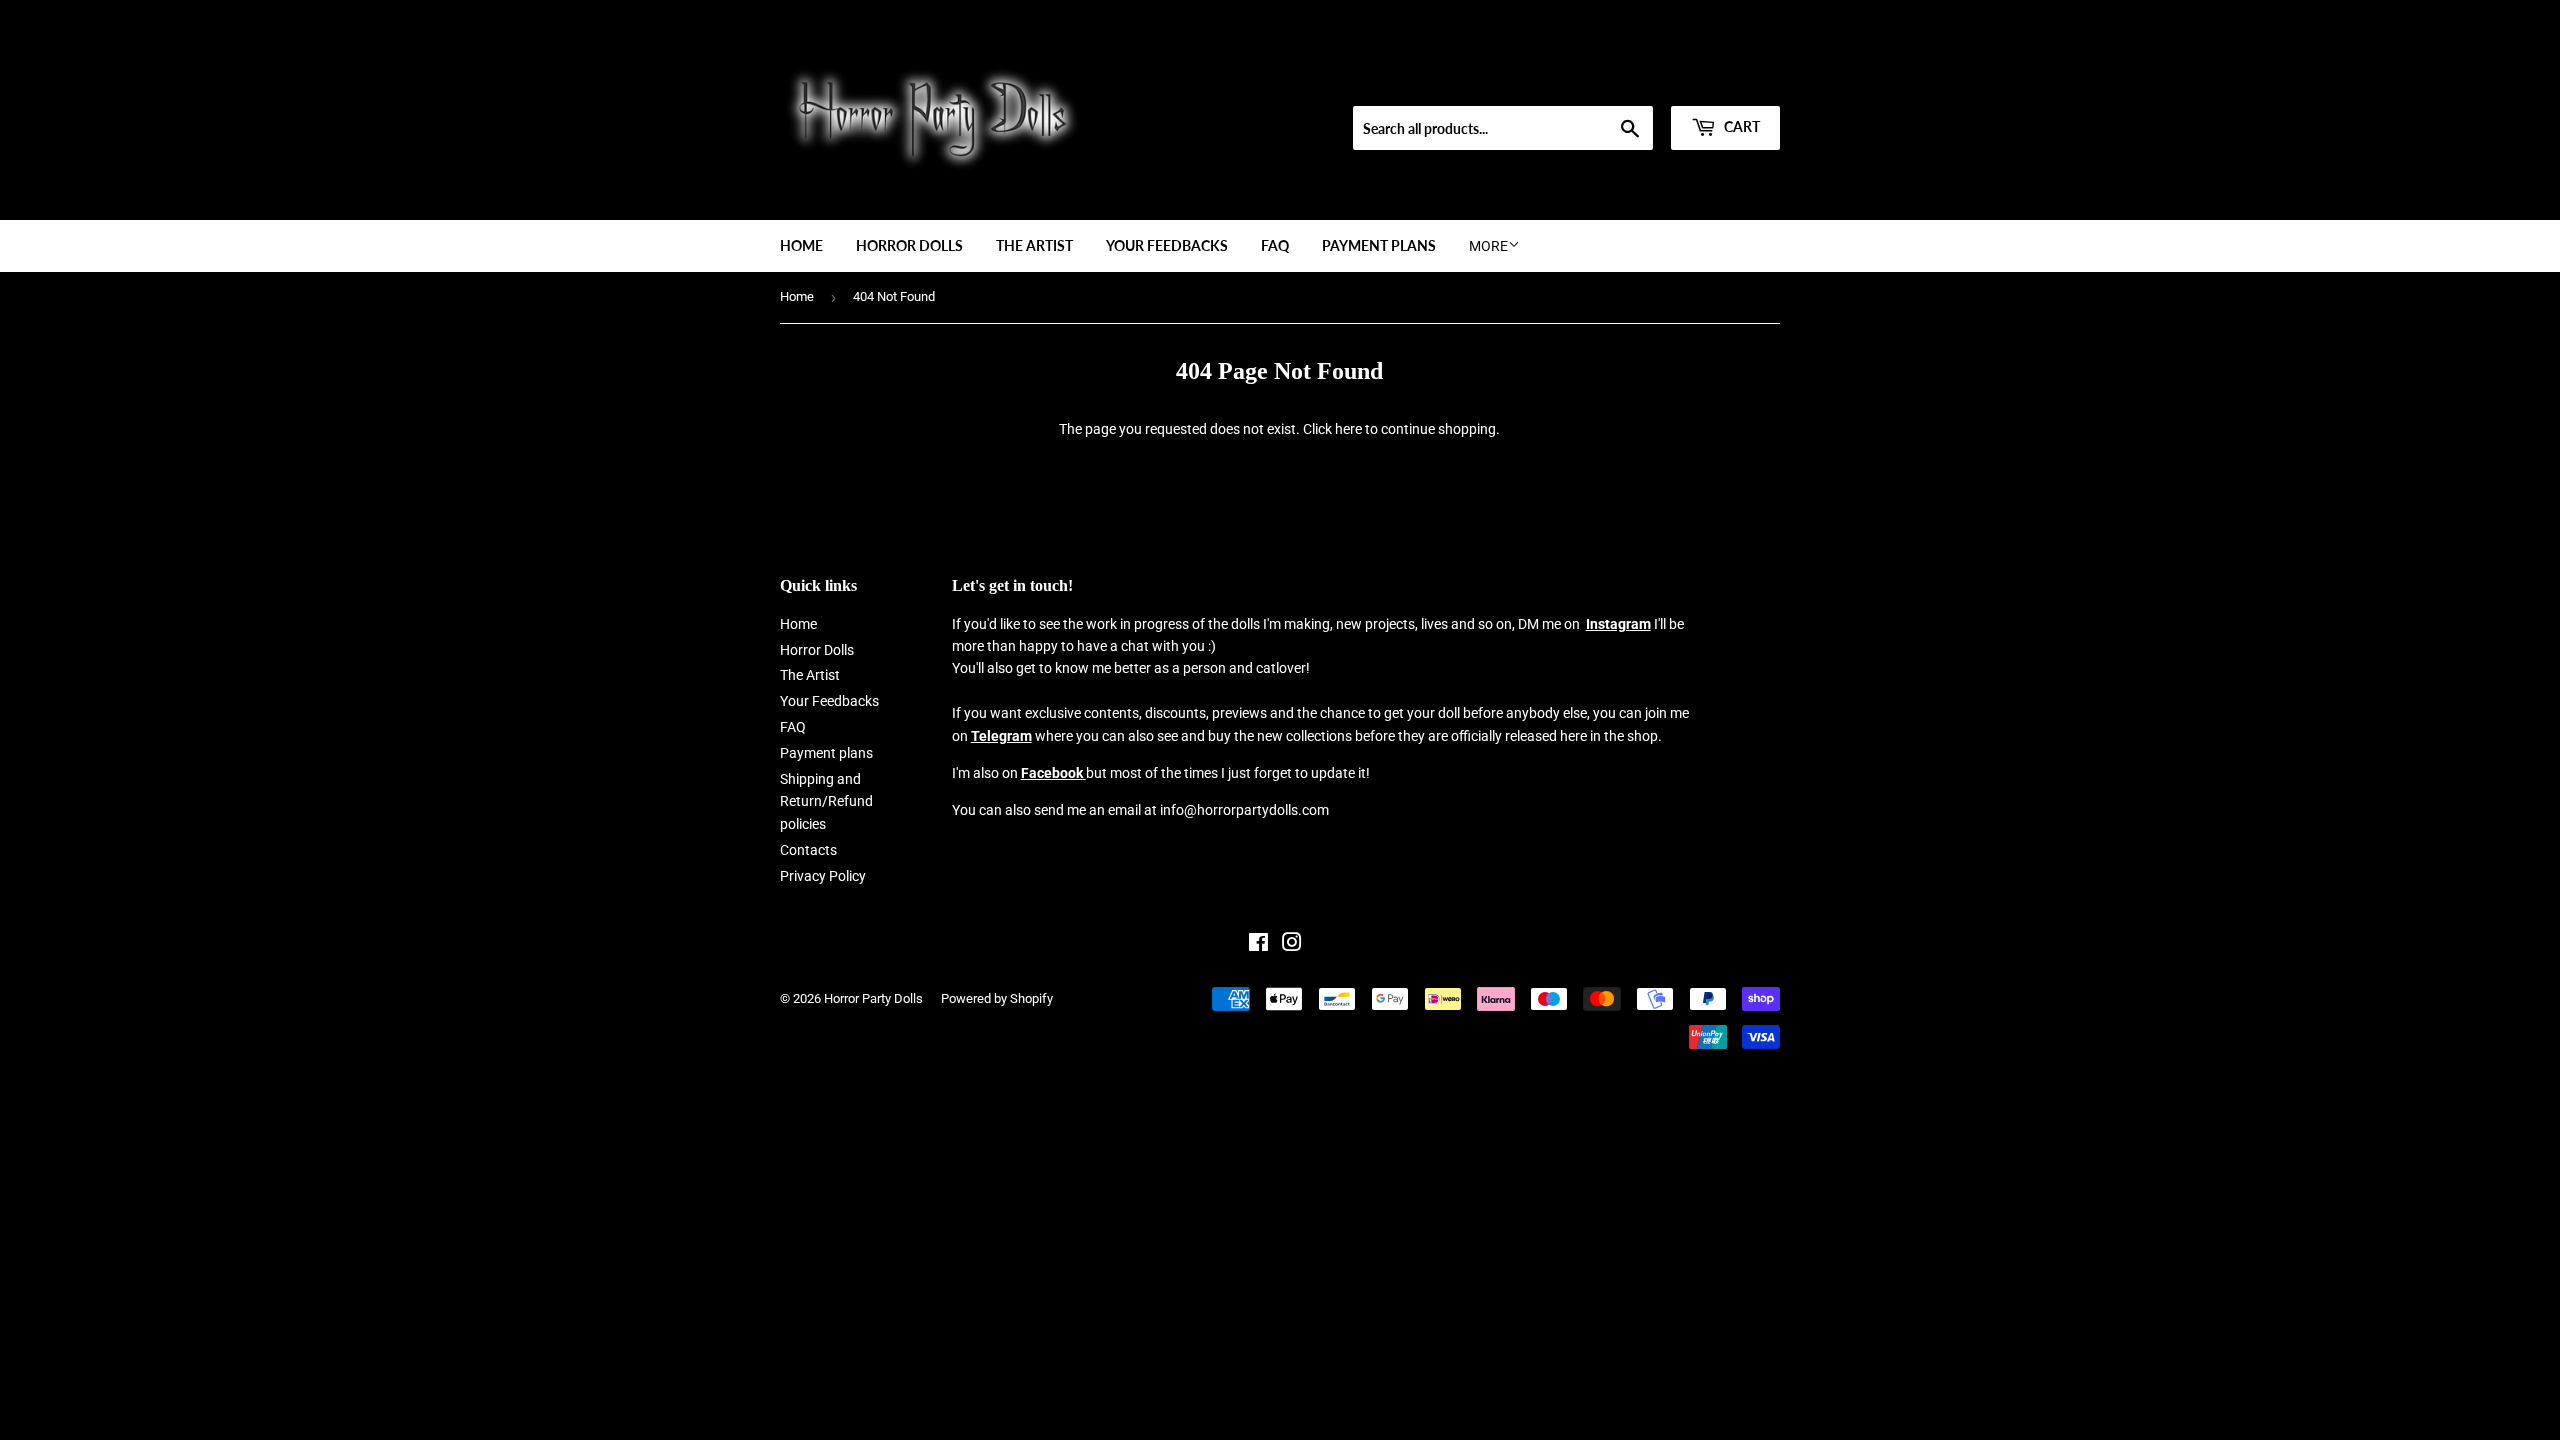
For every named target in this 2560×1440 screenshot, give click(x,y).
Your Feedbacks (1167, 245)
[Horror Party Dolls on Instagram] (1292, 945)
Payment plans (1379, 245)
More (1488, 246)
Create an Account (1731, 81)
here (1348, 429)
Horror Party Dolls (873, 998)
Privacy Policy (823, 876)
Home (801, 245)
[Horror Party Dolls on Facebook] (1258, 945)
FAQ (1275, 245)
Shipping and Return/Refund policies (826, 801)
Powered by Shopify (997, 998)
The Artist (1034, 245)
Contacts (808, 850)
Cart (1740, 126)
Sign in (1636, 81)
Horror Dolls (909, 245)
